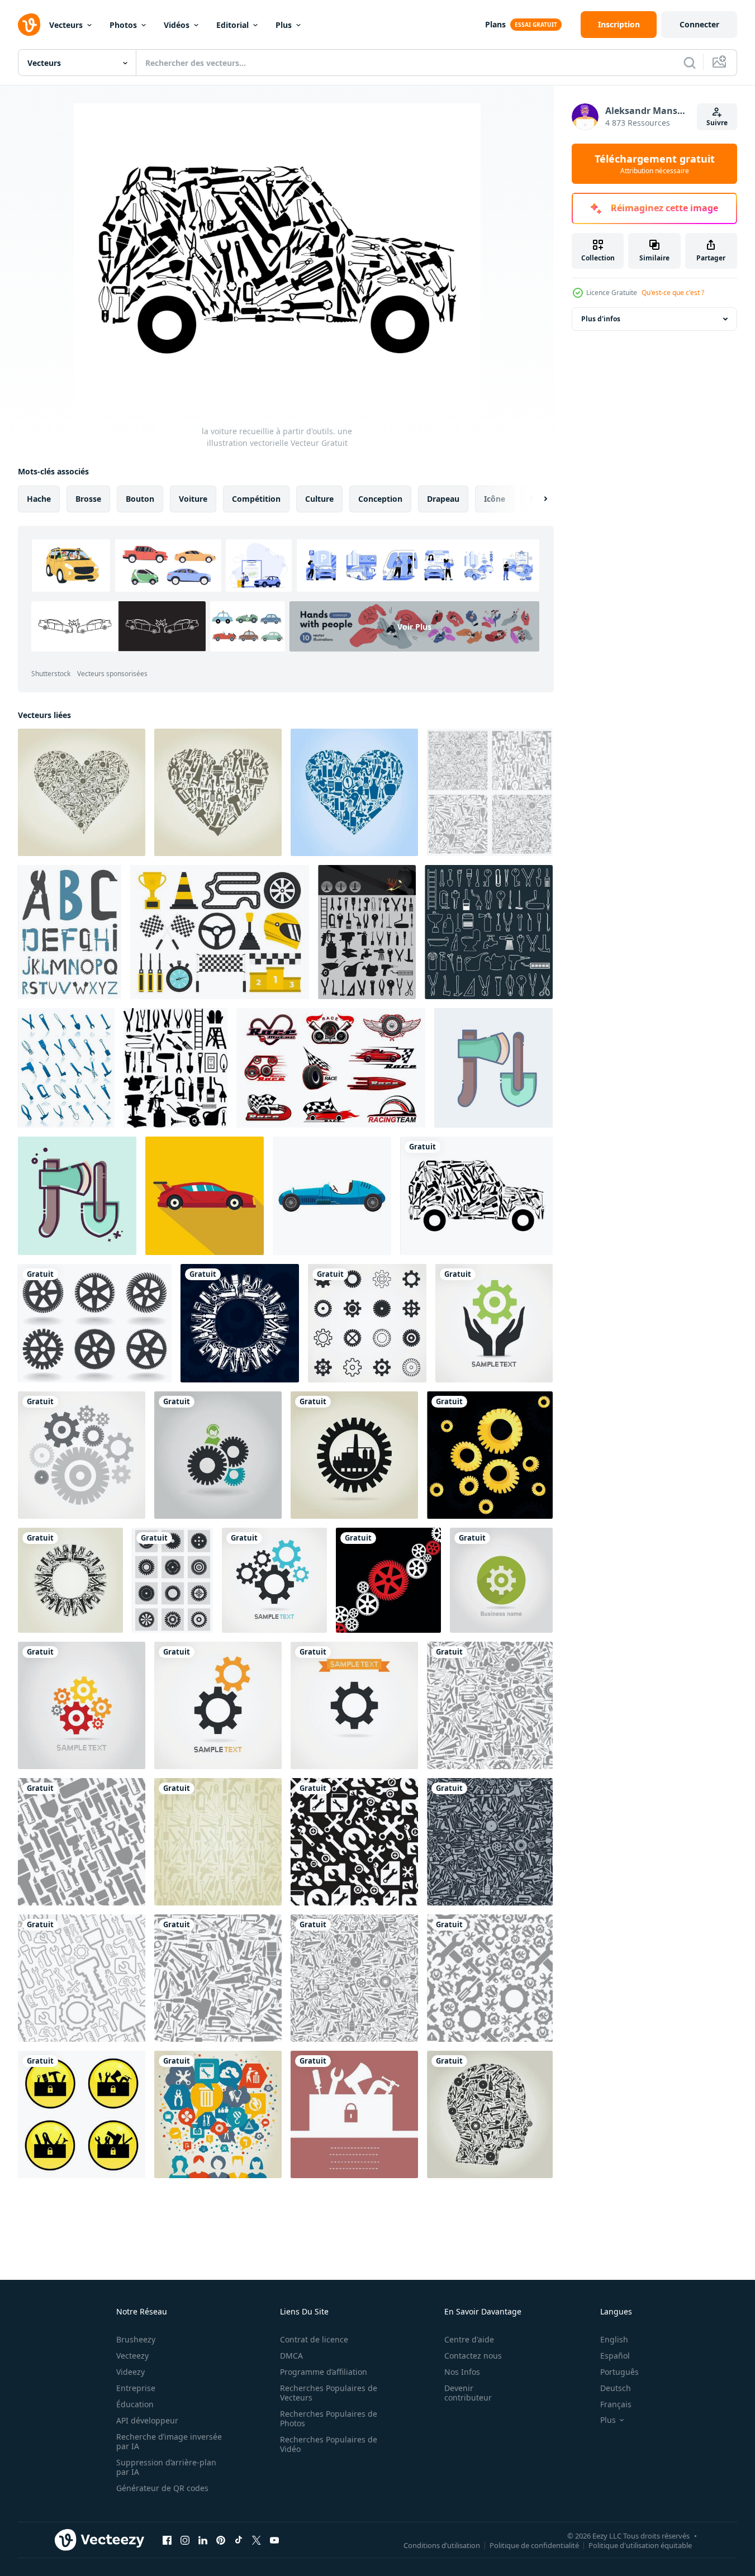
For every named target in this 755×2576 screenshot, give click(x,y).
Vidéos (177, 25)
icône (495, 499)
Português (619, 2372)
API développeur (147, 2420)
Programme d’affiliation (324, 2372)
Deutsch (616, 2388)
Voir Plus (414, 626)
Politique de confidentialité (534, 2545)
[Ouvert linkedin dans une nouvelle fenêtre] (203, 2540)
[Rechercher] (690, 63)
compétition (256, 499)
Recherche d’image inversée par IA (169, 2441)
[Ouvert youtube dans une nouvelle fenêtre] (274, 2540)
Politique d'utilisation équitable (640, 2545)
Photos (123, 25)
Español (615, 2356)
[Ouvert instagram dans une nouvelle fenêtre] (185, 2540)
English (614, 2339)
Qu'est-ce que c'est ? (673, 293)
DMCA (291, 2356)
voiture (193, 499)
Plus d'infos (601, 319)
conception (380, 499)
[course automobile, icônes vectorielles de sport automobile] (331, 1068)
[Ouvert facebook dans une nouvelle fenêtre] (167, 2540)
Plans (495, 24)
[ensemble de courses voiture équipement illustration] (220, 932)
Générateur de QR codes (162, 2488)
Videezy (130, 2372)
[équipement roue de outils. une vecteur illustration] (95, 1323)
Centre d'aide (469, 2339)
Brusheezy (136, 2339)
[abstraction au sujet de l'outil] (218, 2114)
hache (39, 499)
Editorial (232, 25)
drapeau (443, 499)
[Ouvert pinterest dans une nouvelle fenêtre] (221, 2540)
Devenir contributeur (468, 2393)
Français (616, 2404)
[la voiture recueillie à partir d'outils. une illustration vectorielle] (476, 1196)
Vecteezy (132, 2356)
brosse (88, 499)
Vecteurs (66, 25)
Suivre (717, 123)
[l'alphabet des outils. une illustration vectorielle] (70, 932)
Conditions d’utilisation (442, 2545)
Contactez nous (473, 2356)
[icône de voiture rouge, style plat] (205, 1196)
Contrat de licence (314, 2339)
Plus (284, 25)
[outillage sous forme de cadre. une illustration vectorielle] (354, 2114)
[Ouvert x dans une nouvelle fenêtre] (257, 2540)
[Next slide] (536, 499)
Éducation (135, 2404)
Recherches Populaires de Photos (329, 2418)
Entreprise (136, 2388)
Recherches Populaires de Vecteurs (329, 2393)
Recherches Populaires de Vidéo (329, 2444)
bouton (140, 499)
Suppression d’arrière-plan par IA (166, 2467)
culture (319, 499)
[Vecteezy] (29, 25)
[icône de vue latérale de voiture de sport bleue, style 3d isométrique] (332, 1196)
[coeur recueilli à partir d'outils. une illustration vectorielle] (82, 792)
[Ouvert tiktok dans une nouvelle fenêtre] (239, 2540)
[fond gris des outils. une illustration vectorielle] (490, 792)
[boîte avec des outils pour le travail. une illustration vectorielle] (82, 2114)
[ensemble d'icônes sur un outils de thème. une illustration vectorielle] (367, 932)
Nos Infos (462, 2372)
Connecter (699, 24)
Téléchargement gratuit (655, 164)
